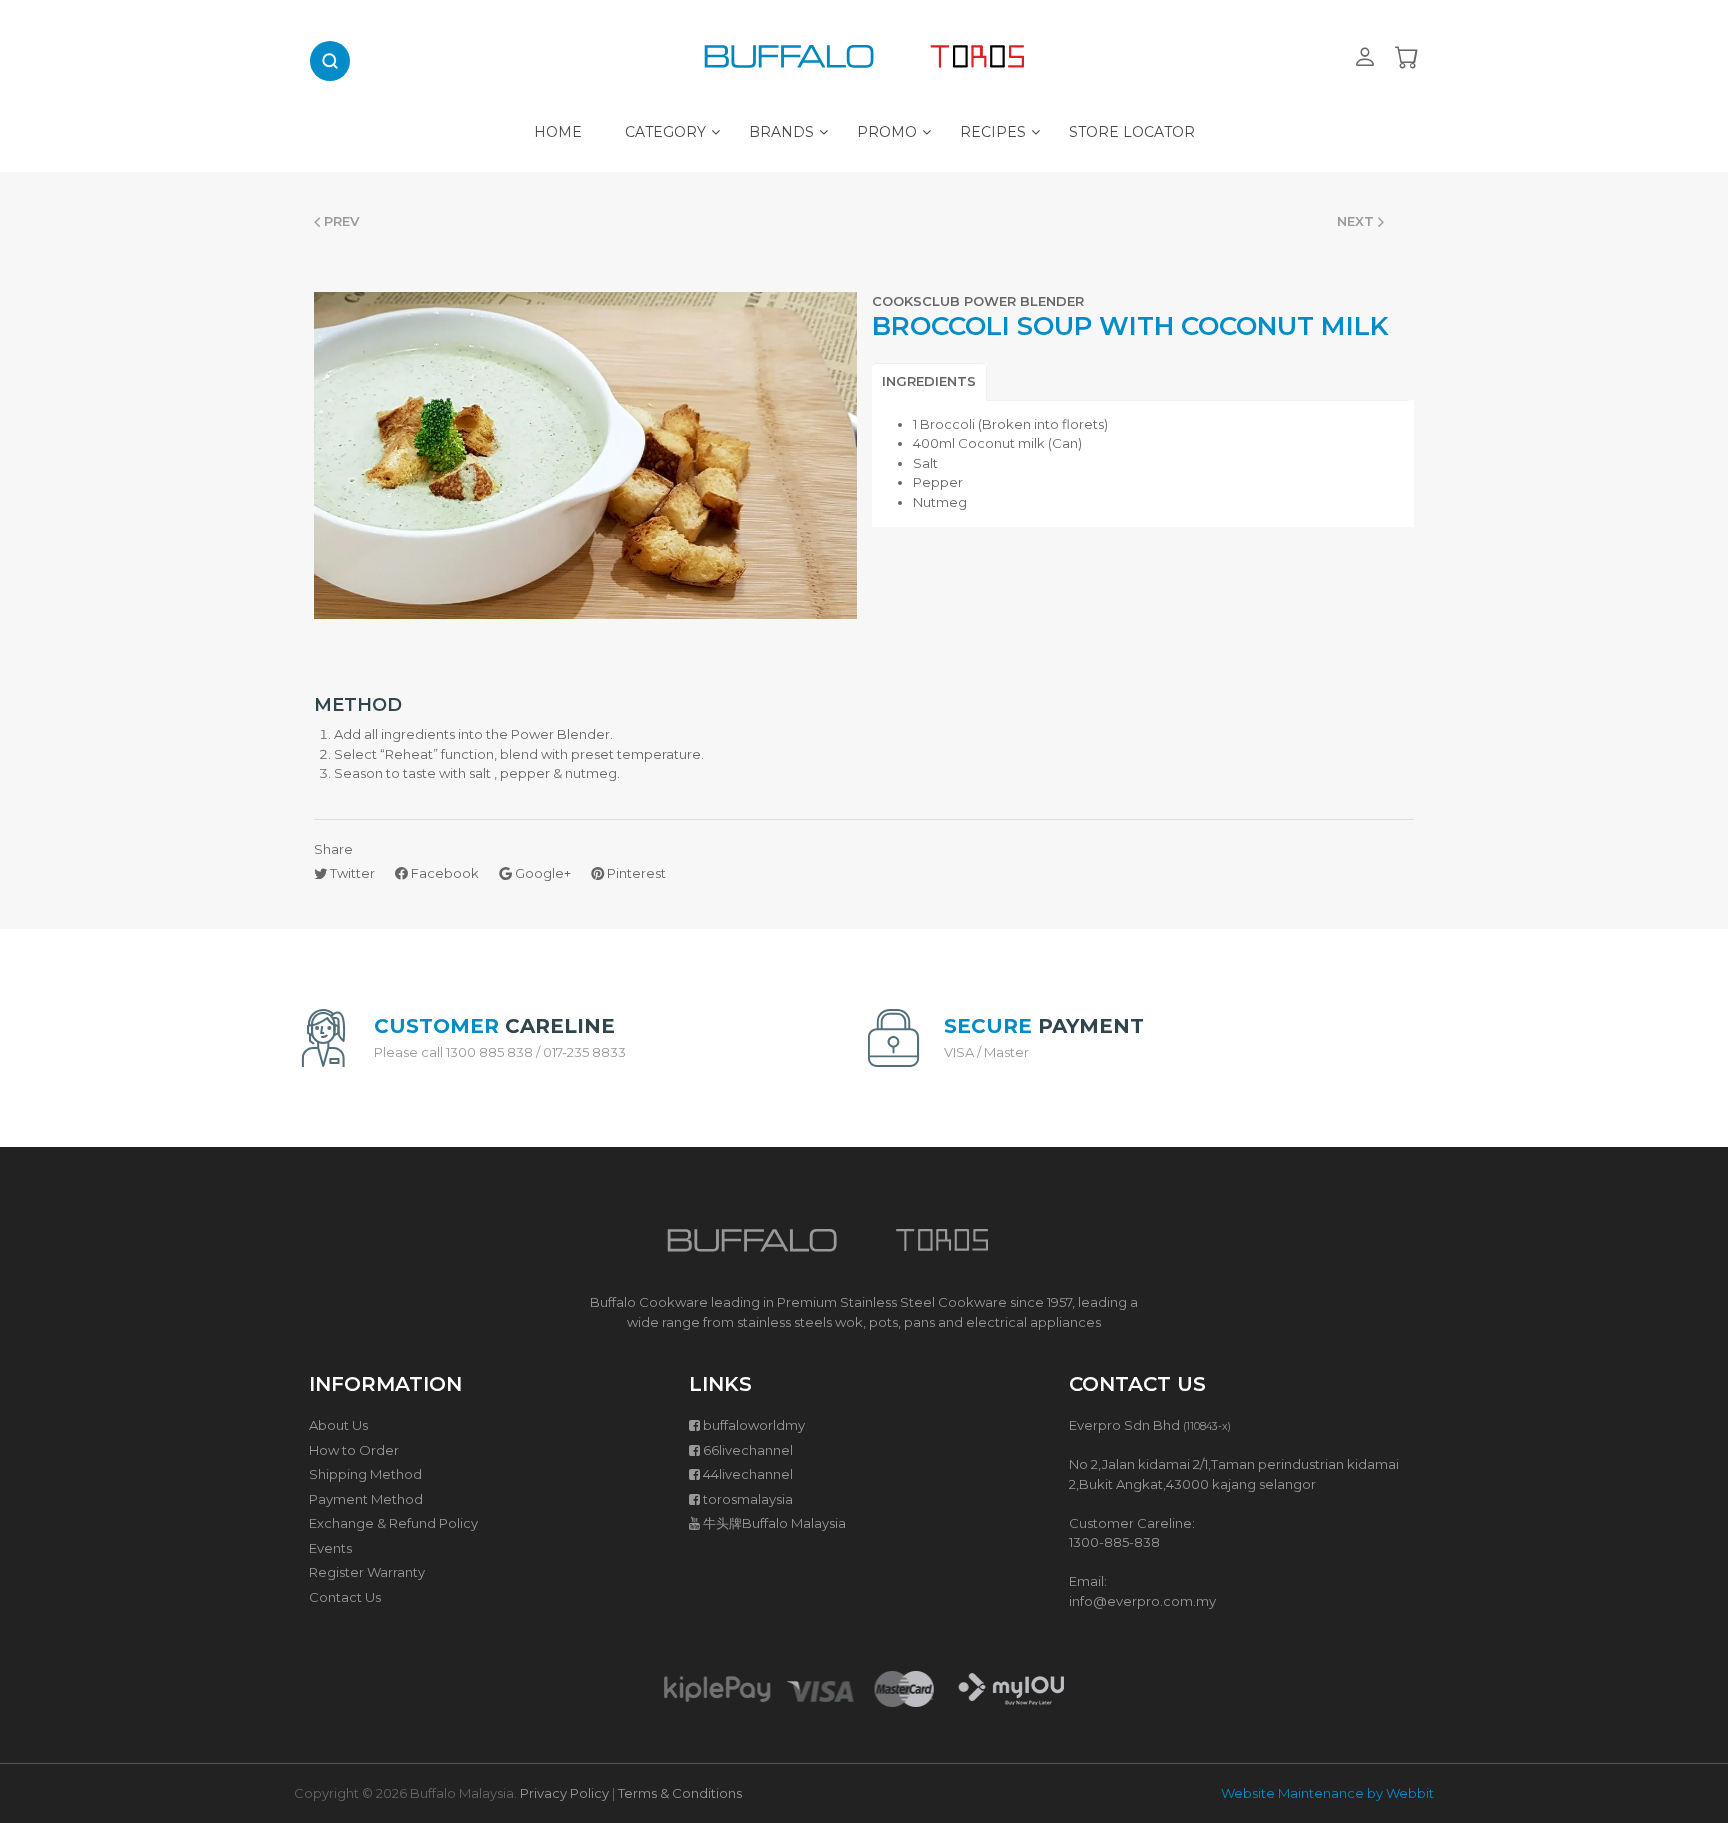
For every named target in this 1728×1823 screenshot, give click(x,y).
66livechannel (748, 1450)
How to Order (354, 1450)
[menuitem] (558, 127)
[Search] (330, 61)
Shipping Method (365, 1474)
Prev (339, 221)
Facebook (443, 873)
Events (330, 1548)
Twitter (351, 873)
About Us (338, 1425)
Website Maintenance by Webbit (1327, 1793)
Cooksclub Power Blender (978, 301)
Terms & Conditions (680, 1793)
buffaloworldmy (754, 1425)
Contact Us (345, 1597)
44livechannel (748, 1474)
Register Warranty (367, 1572)
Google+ (541, 873)
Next (1357, 221)
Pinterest (635, 873)
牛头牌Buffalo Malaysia (774, 1523)
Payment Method (366, 1499)
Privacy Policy (564, 1793)
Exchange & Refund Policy (393, 1523)
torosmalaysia (748, 1499)
